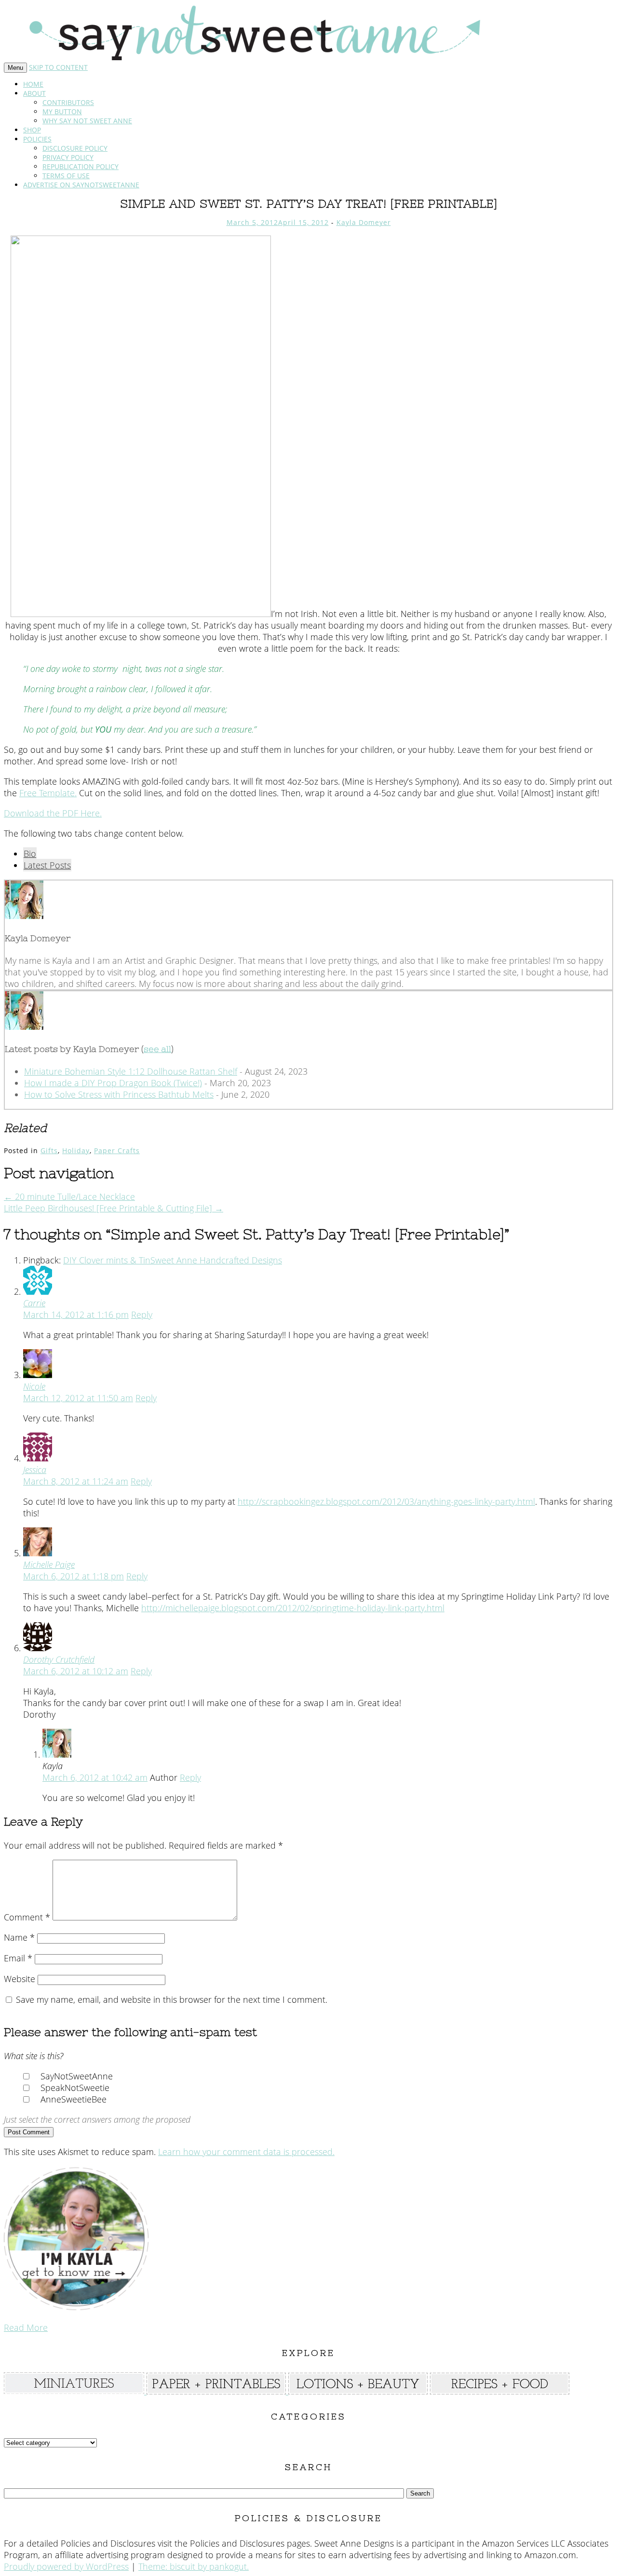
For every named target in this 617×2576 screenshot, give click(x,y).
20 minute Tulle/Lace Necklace (69, 1196)
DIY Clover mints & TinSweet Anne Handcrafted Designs (173, 1260)
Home (33, 84)
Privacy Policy (68, 157)
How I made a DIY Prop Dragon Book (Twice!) (113, 1083)
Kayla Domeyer (364, 222)
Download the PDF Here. (53, 813)
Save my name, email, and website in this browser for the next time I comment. (172, 1999)
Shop (32, 130)
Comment (27, 1917)
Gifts (49, 1150)
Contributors (68, 102)
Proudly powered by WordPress (66, 2566)
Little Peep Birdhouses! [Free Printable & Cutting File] (114, 1208)
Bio (30, 854)
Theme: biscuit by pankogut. (194, 2566)
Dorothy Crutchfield (59, 1659)
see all (157, 1049)
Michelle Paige (49, 1564)
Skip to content (58, 67)
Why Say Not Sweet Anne (87, 121)
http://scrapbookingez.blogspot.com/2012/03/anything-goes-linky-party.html (386, 1501)
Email (18, 1958)
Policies (37, 139)
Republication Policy (80, 166)
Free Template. (48, 793)
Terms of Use (66, 176)
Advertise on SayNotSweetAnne (81, 185)
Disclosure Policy (75, 148)
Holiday (76, 1150)
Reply (142, 1314)
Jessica (35, 1470)
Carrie (34, 1303)
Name (19, 1937)
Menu (15, 68)
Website (20, 1979)
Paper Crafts (117, 1150)
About (34, 93)
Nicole (34, 1386)
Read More (26, 2327)
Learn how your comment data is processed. (246, 2152)
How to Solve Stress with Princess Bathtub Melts (119, 1094)
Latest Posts (47, 865)
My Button (62, 112)
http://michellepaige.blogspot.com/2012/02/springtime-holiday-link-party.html (293, 1608)
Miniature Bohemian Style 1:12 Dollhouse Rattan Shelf (131, 1071)
